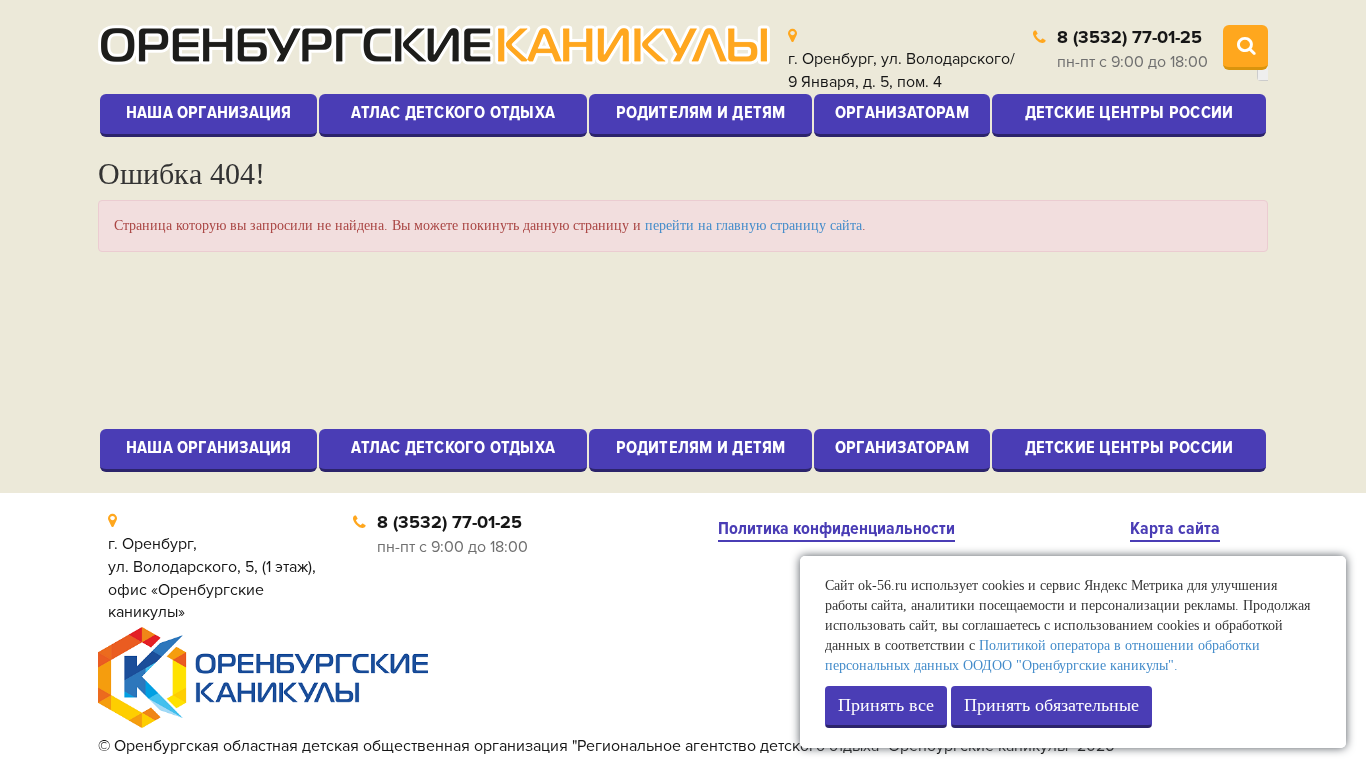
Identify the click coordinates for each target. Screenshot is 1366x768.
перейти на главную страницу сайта (753, 225)
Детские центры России (1129, 112)
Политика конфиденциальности (836, 528)
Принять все (886, 705)
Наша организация (209, 112)
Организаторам (902, 112)
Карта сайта (1175, 528)
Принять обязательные (1051, 705)
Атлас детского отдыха (453, 112)
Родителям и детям (701, 112)
